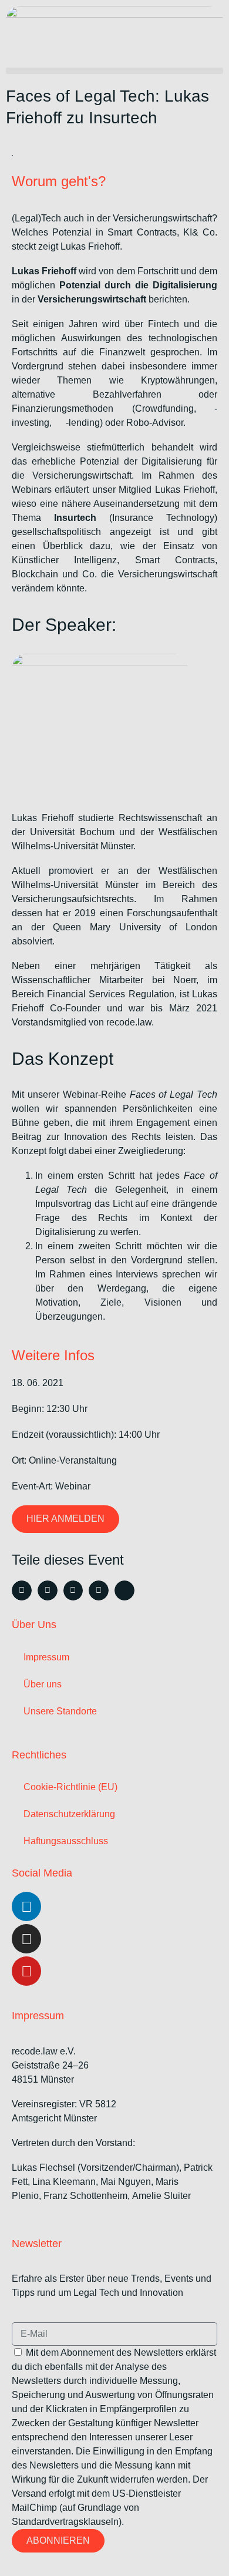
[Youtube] (26, 1971)
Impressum (46, 1657)
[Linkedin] (26, 1906)
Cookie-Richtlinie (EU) (70, 1787)
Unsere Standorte (60, 1711)
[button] (114, 71)
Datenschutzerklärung (69, 1814)
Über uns (43, 1684)
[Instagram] (26, 1939)
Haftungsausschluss (66, 1841)
